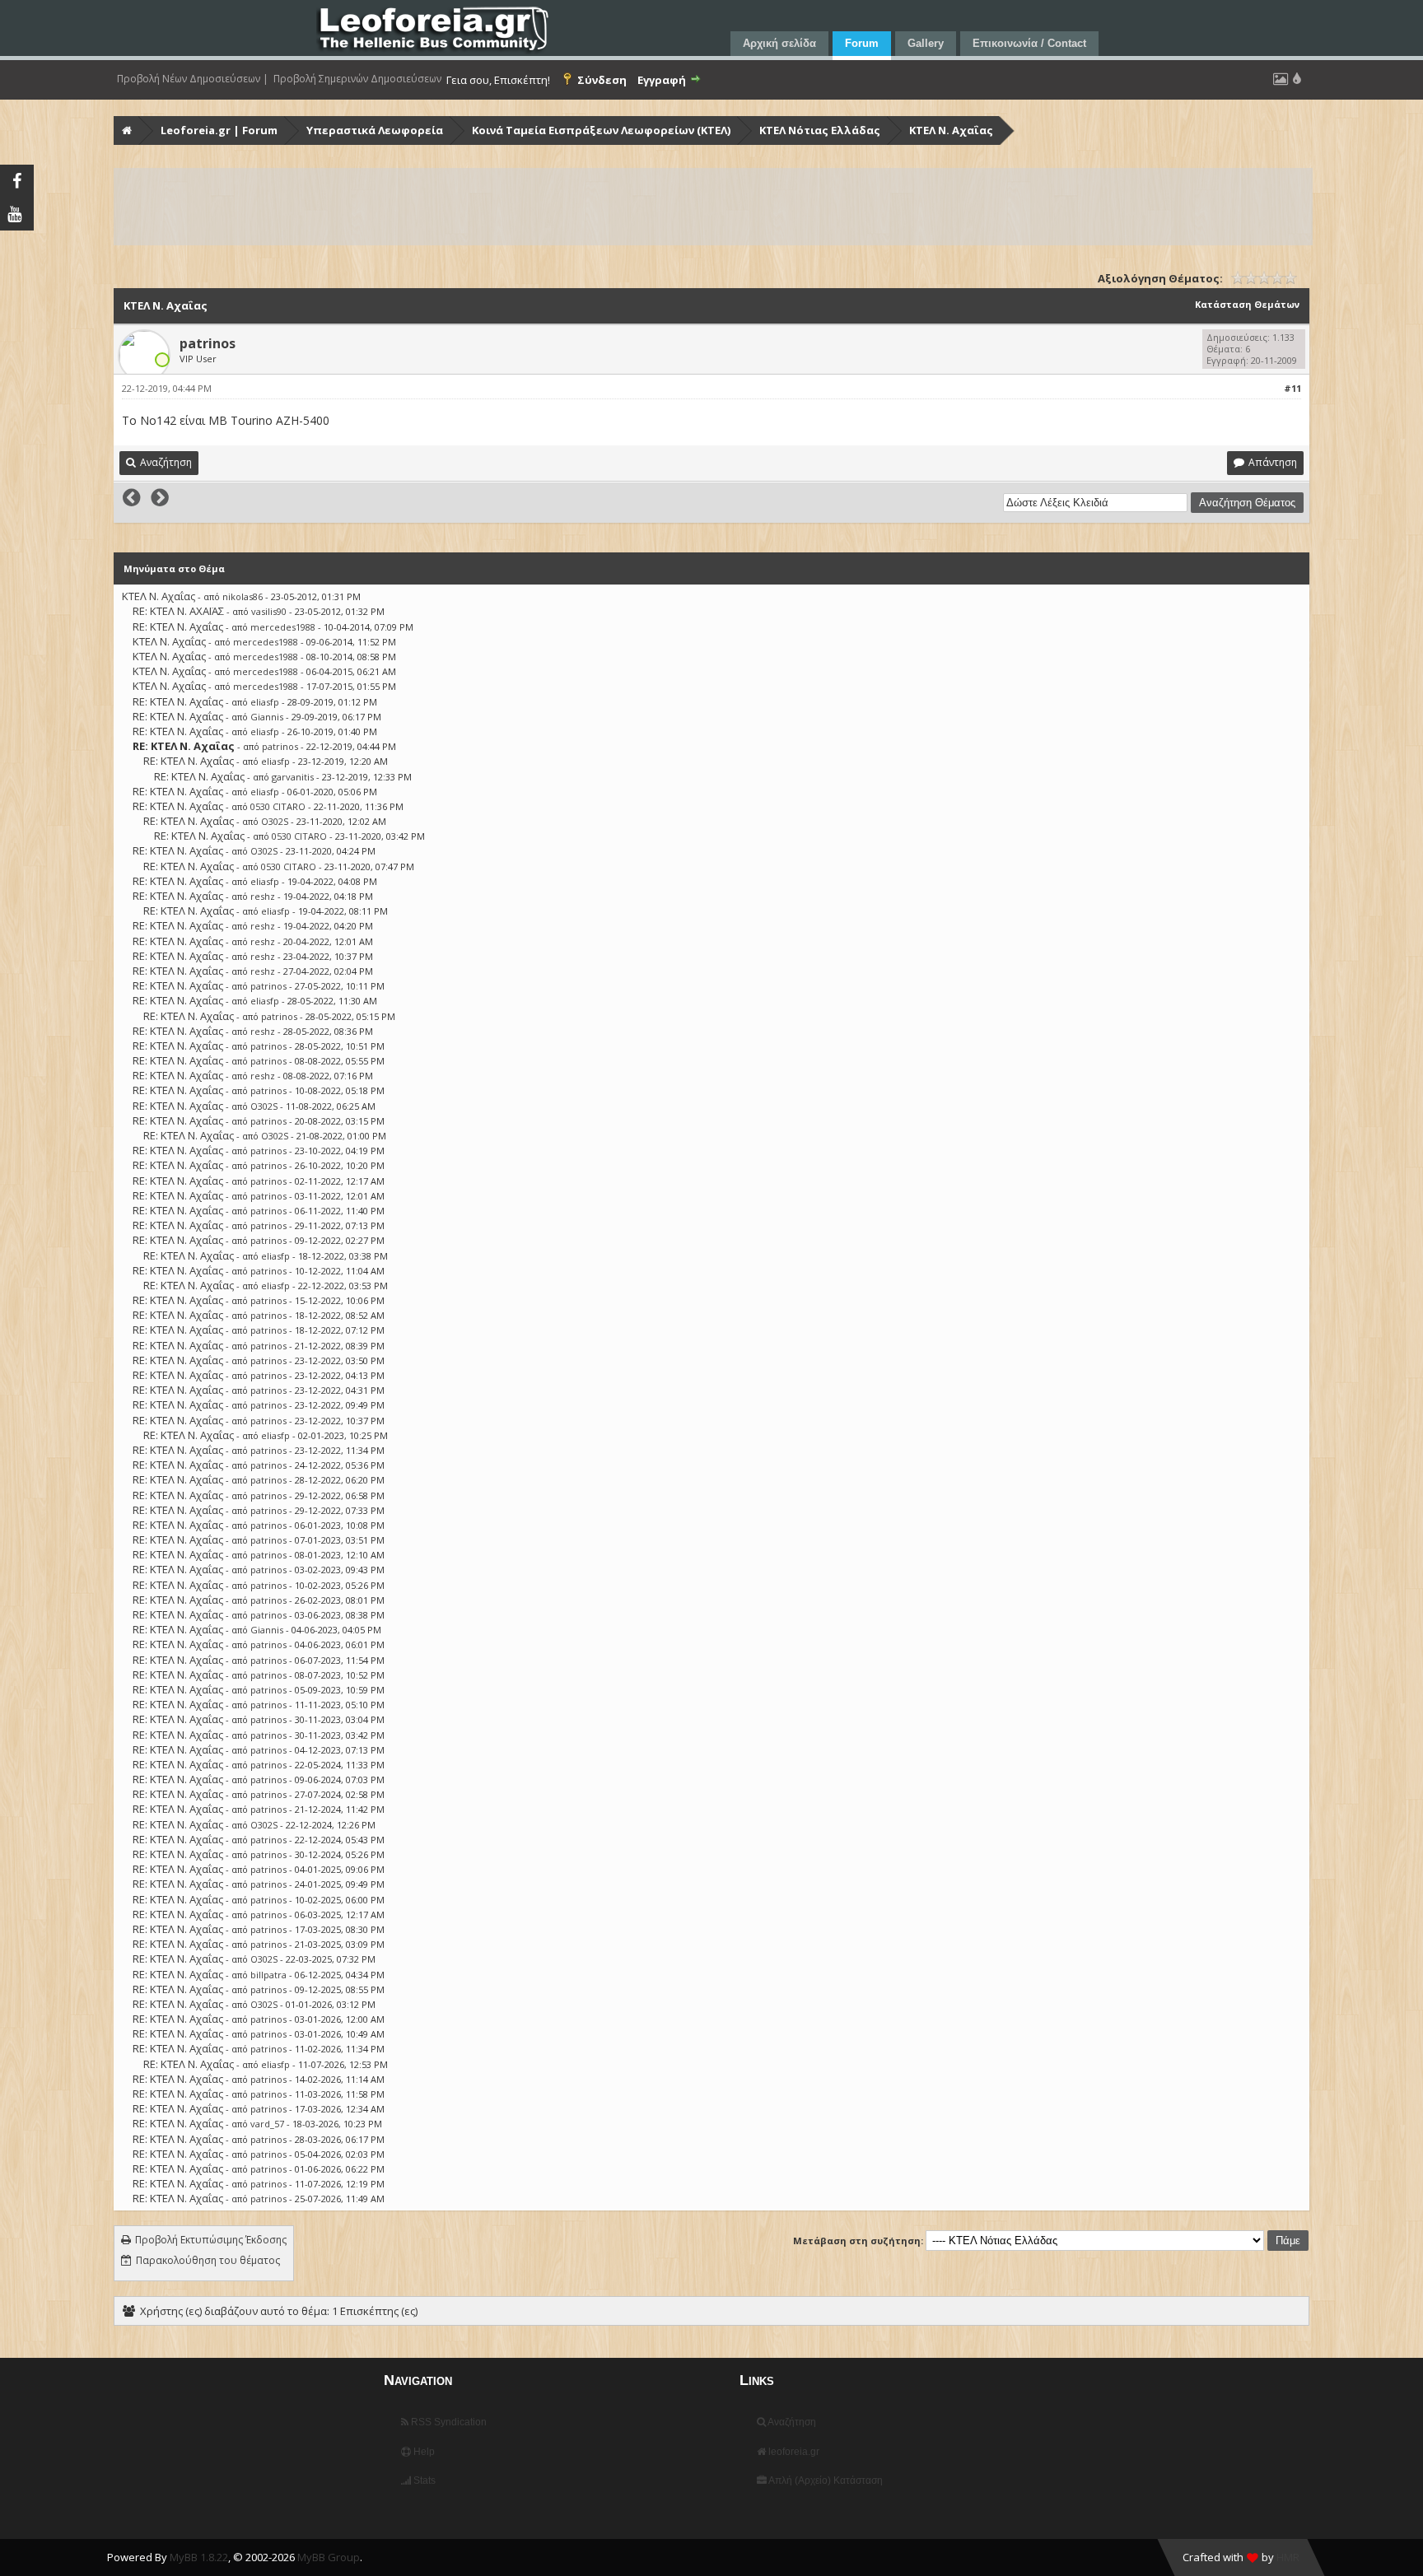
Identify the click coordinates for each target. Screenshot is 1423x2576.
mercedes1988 (283, 627)
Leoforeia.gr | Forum (219, 130)
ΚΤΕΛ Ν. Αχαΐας (951, 130)
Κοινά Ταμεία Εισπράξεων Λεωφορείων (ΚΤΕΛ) (601, 130)
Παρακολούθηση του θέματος (208, 2260)
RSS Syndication (448, 2422)
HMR (1288, 2557)
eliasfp (265, 702)
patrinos (208, 343)
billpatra (268, 1975)
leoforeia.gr (793, 2452)
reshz (263, 896)
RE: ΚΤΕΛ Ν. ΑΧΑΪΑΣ (178, 611)
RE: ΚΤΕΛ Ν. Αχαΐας (178, 627)
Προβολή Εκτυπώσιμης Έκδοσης (211, 2240)
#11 (1292, 388)
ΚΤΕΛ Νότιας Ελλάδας (820, 130)
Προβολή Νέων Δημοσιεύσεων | (193, 79)
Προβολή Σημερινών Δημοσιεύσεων (357, 79)
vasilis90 (269, 611)
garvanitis (293, 777)
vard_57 (267, 2124)
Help (423, 2452)
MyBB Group (329, 2557)
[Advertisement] (609, 207)
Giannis (267, 717)
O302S (275, 821)
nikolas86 (243, 596)
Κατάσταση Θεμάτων (1247, 304)
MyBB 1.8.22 (199, 2557)
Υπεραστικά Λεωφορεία (375, 130)
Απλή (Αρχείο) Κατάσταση (825, 2481)
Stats (423, 2481)
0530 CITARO (278, 806)
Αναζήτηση (791, 2422)
